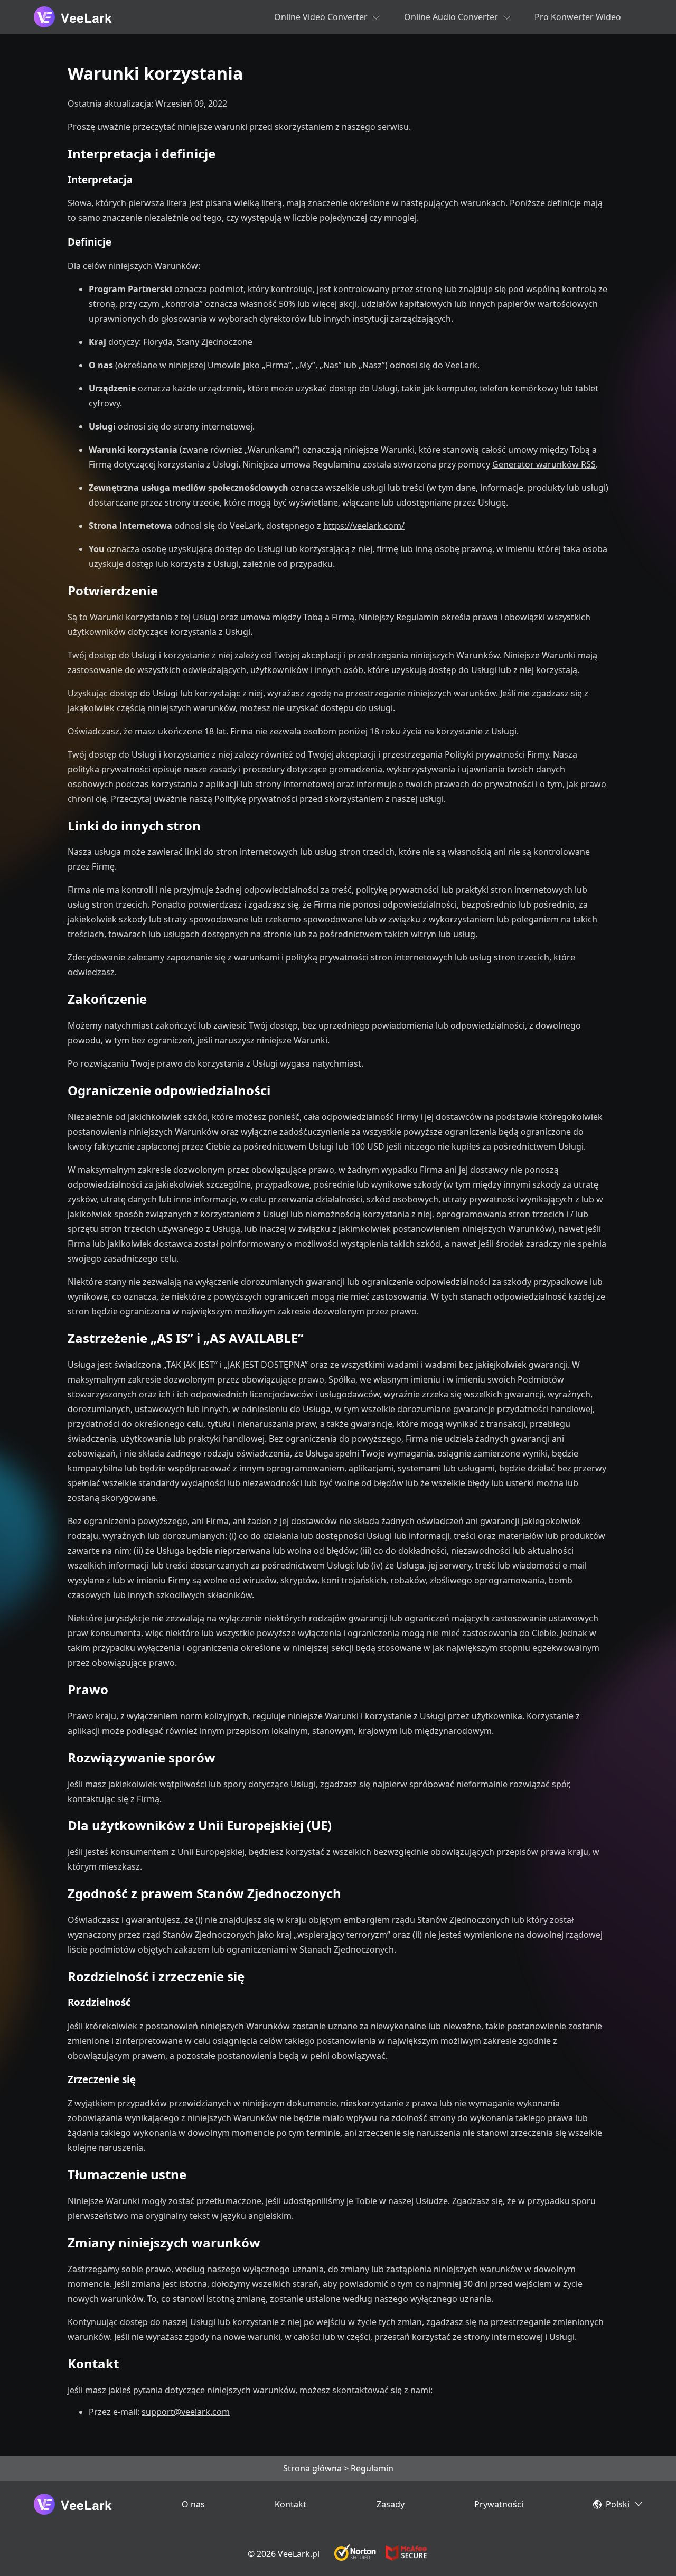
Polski (618, 2504)
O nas (193, 2504)
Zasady (391, 2504)
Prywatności (499, 2504)
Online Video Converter (321, 17)
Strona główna (312, 2468)
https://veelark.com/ (364, 526)
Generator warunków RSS (544, 464)
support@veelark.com (186, 2412)
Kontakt (290, 2504)
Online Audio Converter (451, 17)
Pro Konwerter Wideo (578, 17)
